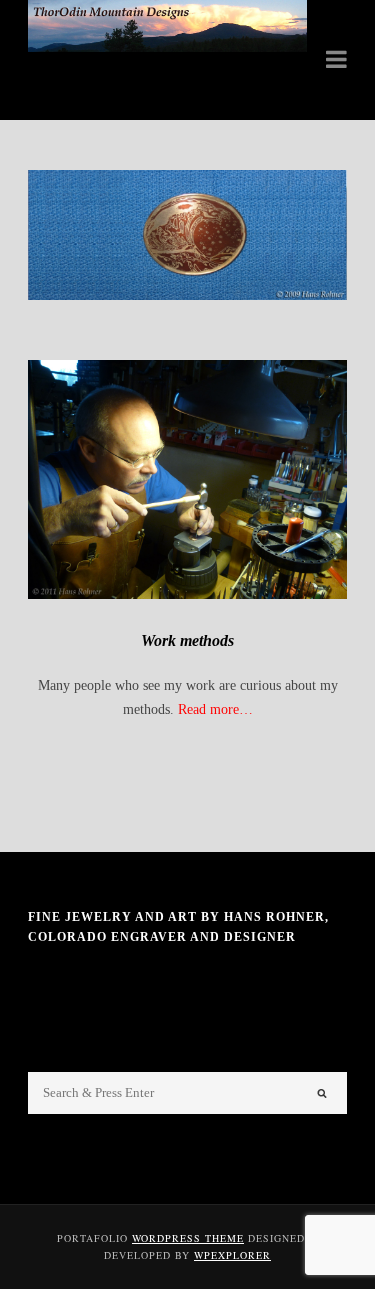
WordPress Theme (188, 1238)
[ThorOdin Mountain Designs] (167, 47)
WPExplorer (232, 1255)
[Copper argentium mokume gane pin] (187, 235)
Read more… (215, 709)
